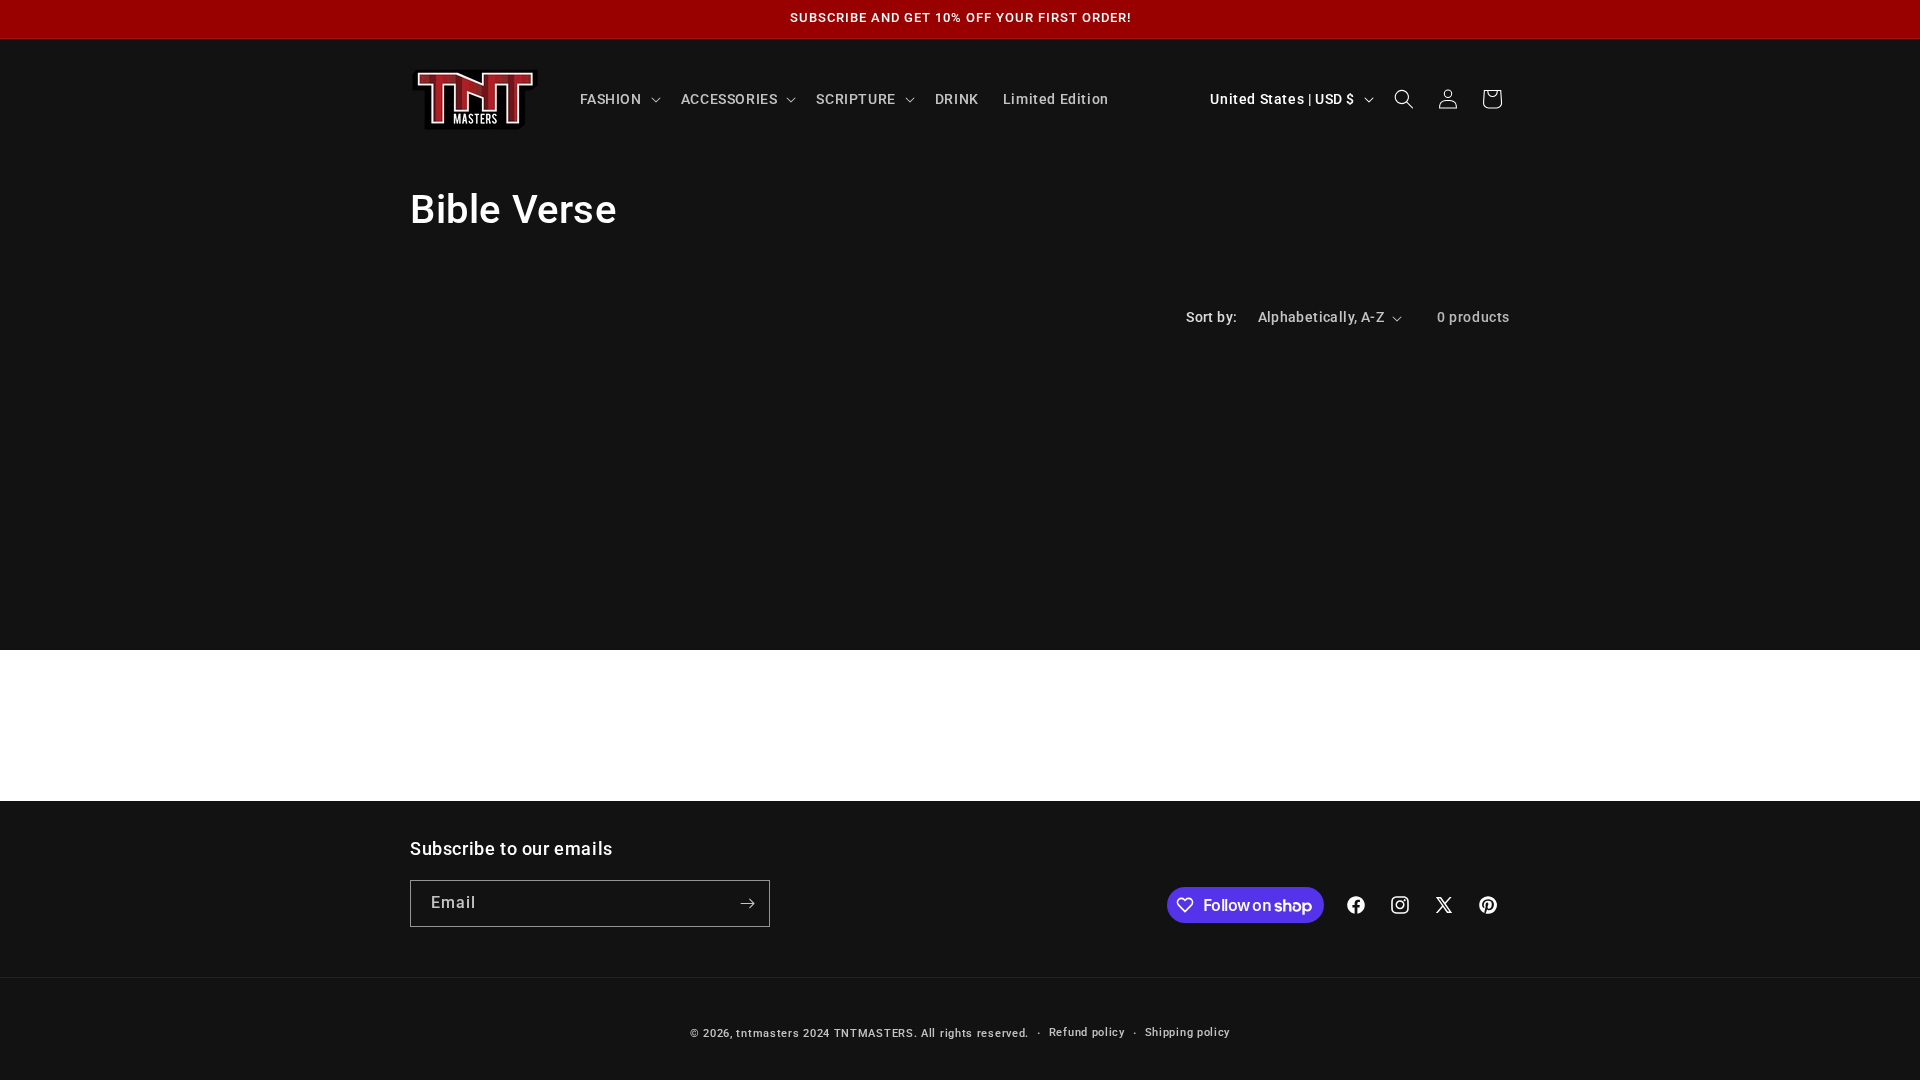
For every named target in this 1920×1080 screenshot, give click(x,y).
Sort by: (1211, 317)
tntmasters (767, 1033)
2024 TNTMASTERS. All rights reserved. (916, 1033)
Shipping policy (1188, 1032)
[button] (618, 99)
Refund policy (1087, 1032)
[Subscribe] (747, 903)
